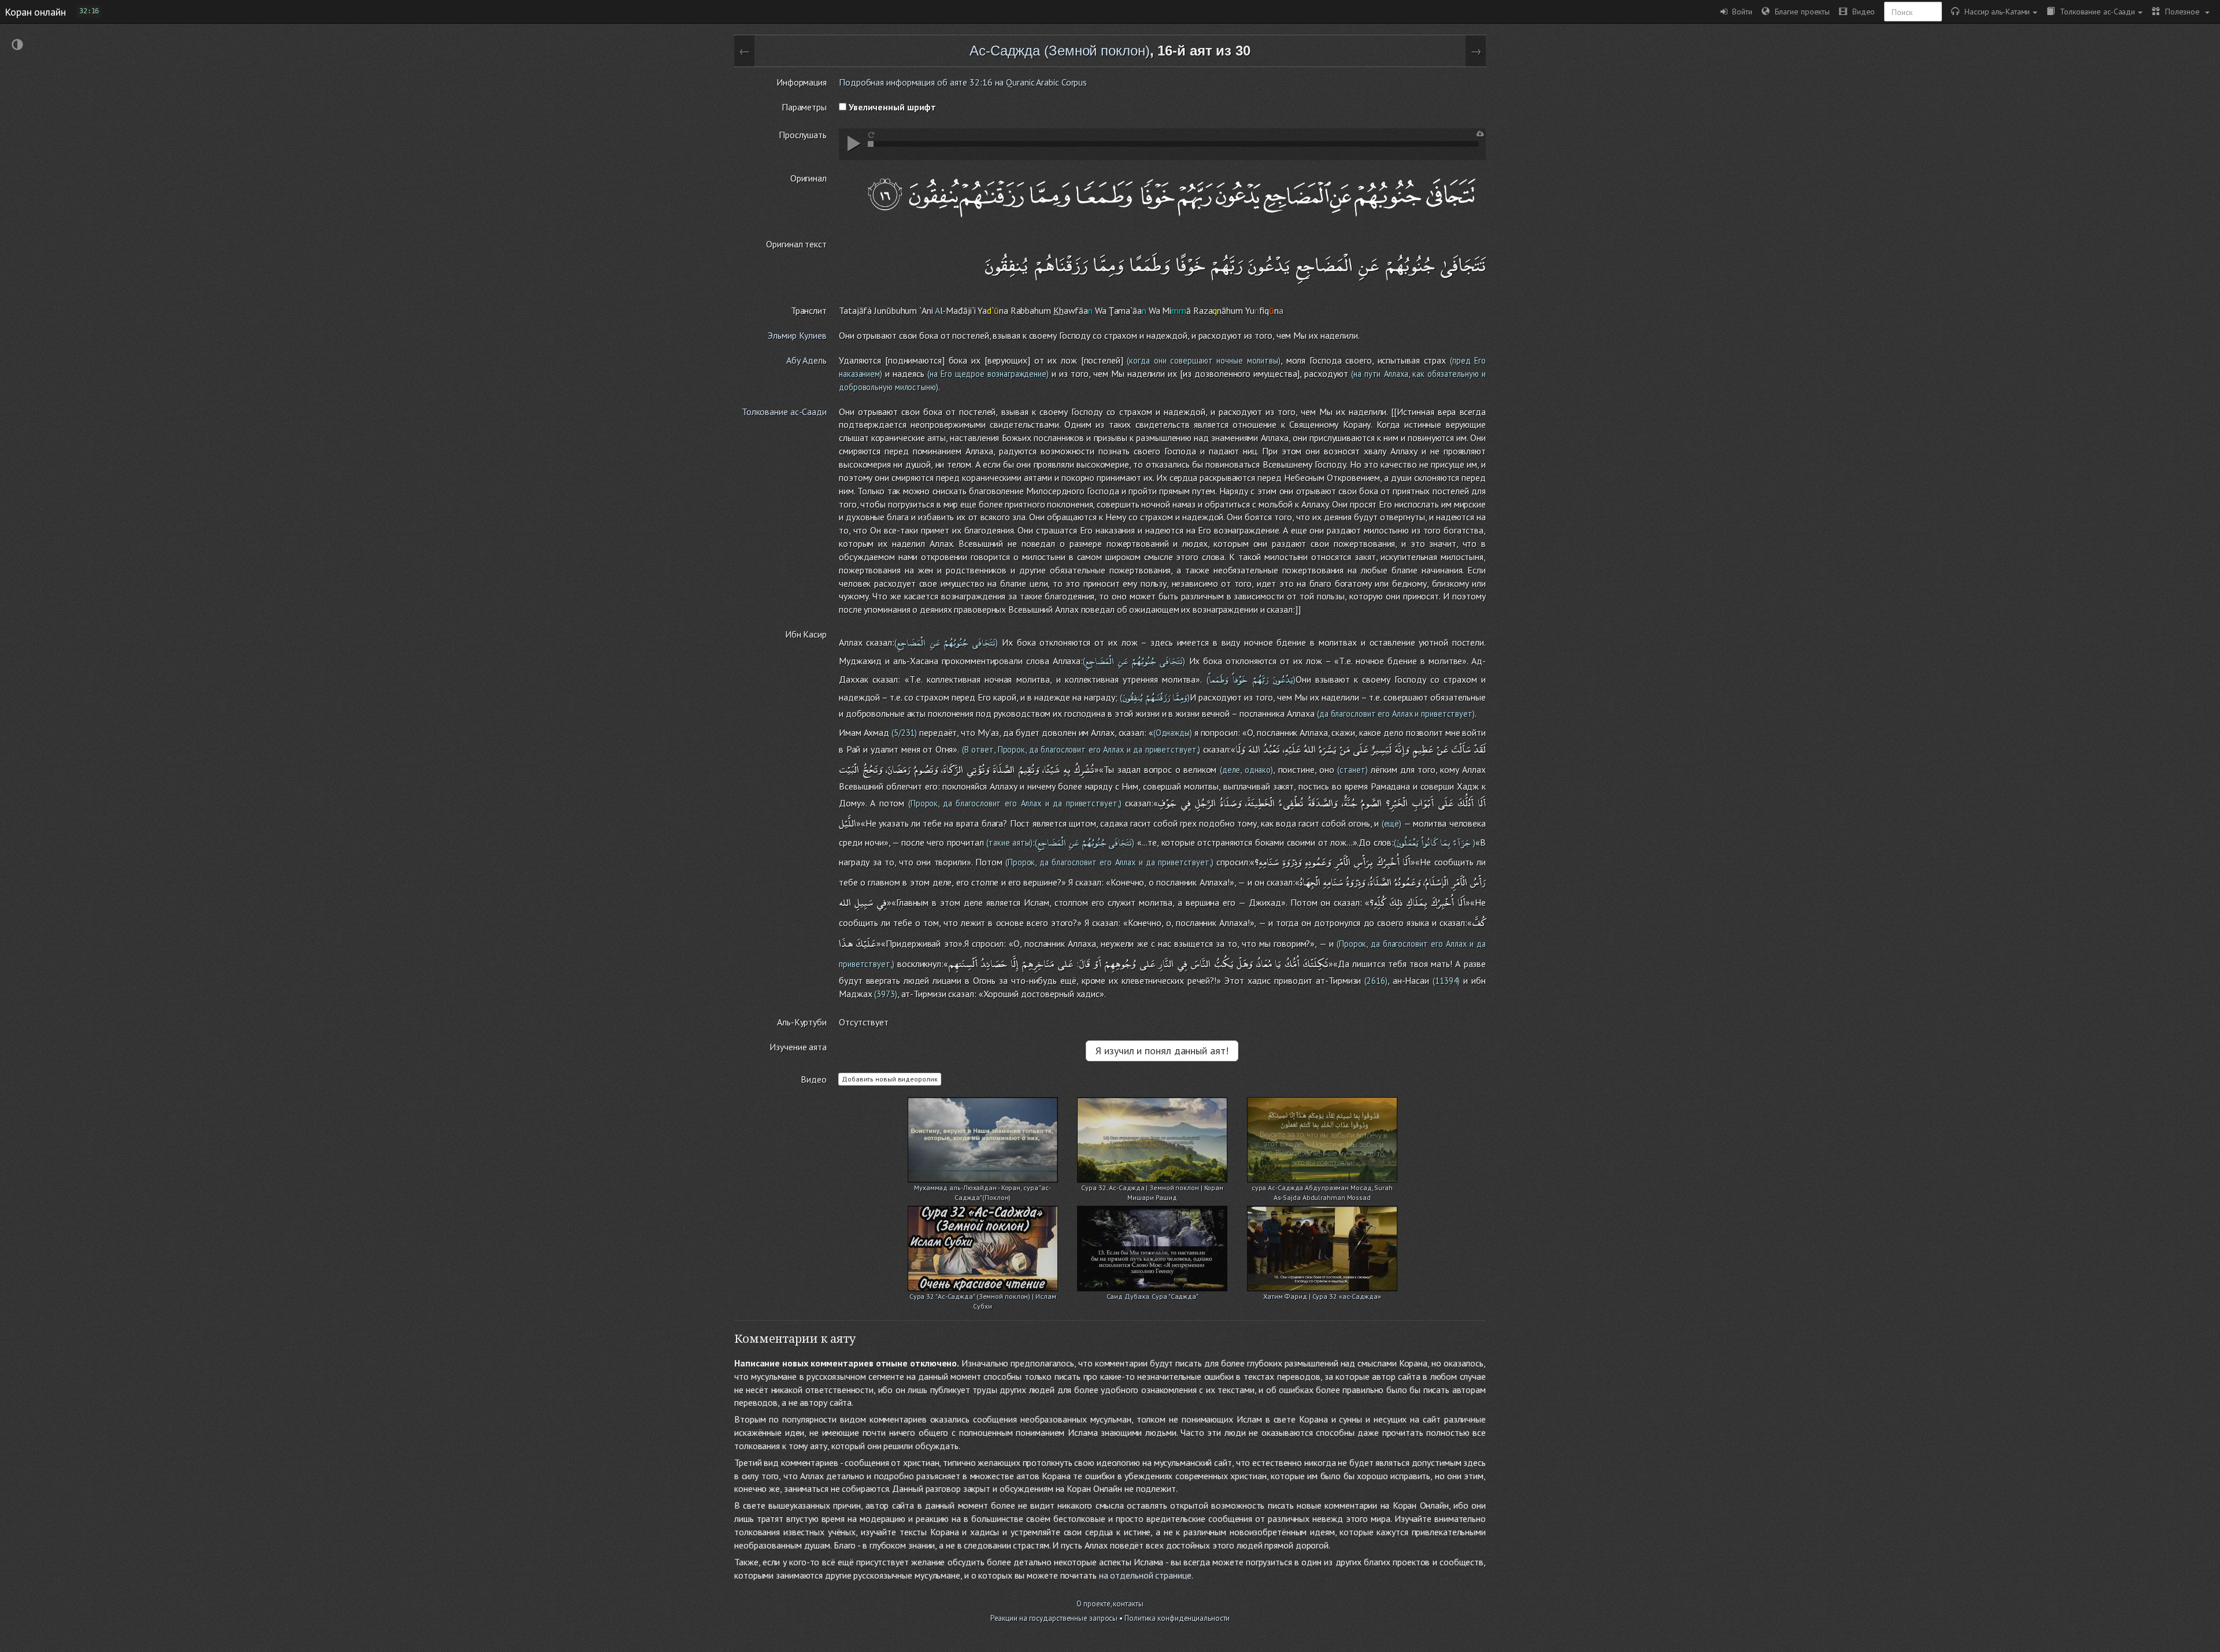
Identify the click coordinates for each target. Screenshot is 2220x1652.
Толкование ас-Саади (2095, 11)
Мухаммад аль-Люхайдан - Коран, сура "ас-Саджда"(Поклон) (983, 1189)
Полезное (2181, 11)
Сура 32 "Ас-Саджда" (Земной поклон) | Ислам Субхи (983, 1297)
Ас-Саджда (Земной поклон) (1060, 51)
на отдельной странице (1145, 1575)
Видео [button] (1861, 11)
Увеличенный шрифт (891, 107)
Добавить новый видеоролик (890, 1079)
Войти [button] (1740, 11)
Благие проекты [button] (1800, 11)
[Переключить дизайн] (17, 46)
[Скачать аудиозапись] (1480, 134)
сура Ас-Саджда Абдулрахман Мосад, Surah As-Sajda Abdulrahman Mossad (1322, 1189)
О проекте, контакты (1110, 1604)
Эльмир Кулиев (797, 335)
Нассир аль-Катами (1995, 11)
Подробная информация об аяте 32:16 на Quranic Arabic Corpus (963, 82)
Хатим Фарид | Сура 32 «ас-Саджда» (1322, 1296)
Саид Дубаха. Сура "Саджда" (1152, 1296)
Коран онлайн (35, 12)
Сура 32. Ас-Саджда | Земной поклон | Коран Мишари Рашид (1152, 1189)
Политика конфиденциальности (1177, 1618)
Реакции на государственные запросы (1054, 1618)
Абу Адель (806, 360)
